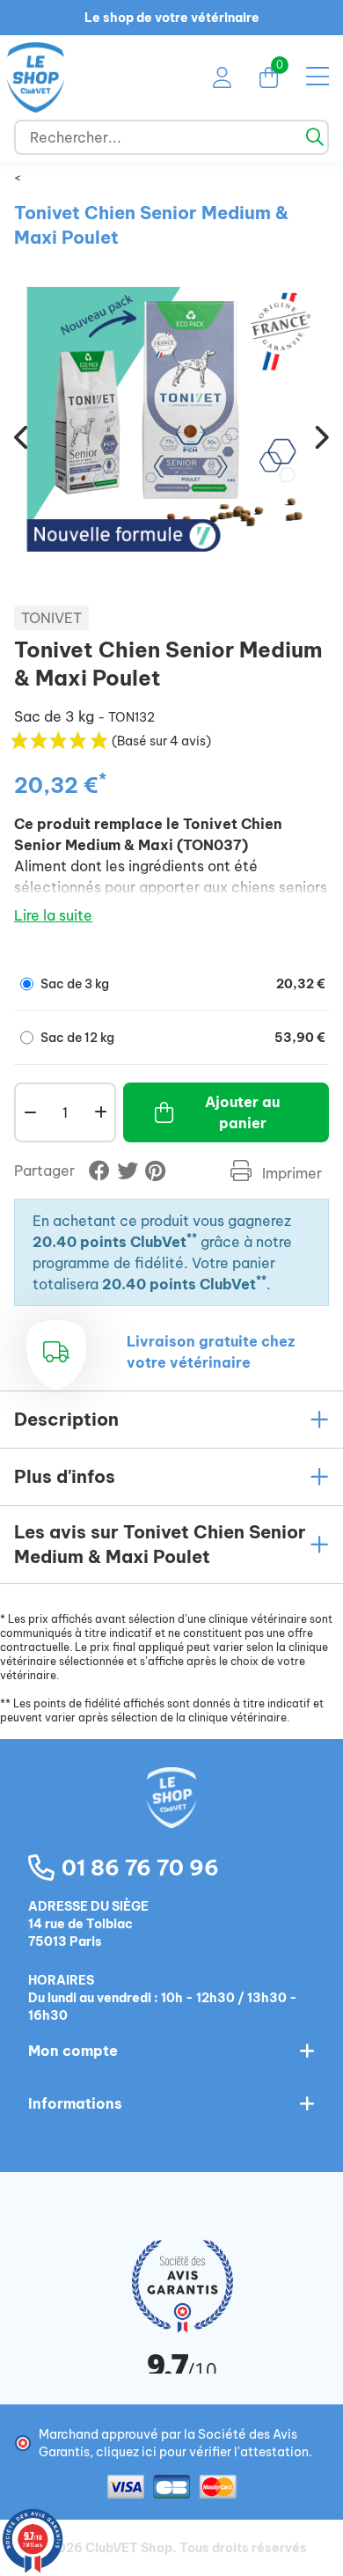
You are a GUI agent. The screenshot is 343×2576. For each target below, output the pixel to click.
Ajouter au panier (242, 1112)
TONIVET (51, 618)
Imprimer (290, 1173)
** (192, 1238)
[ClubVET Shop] (171, 1816)
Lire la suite (53, 915)
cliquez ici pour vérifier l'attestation (202, 2452)
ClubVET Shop (129, 2548)
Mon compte (73, 2051)
